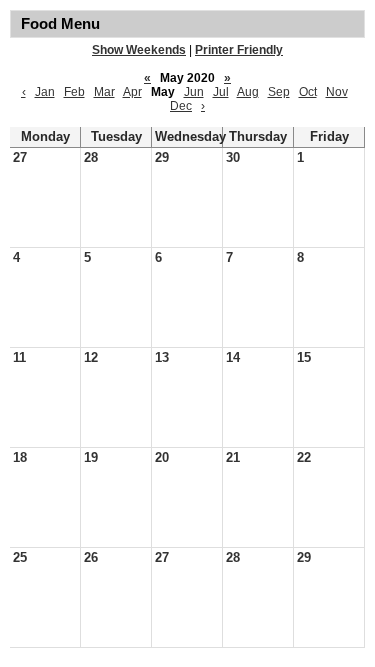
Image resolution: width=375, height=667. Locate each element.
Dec (181, 106)
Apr (132, 92)
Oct (308, 92)
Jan (45, 92)
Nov (337, 92)
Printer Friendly (239, 50)
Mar (104, 92)
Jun (194, 92)
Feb (74, 92)
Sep (279, 92)
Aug (248, 92)
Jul (221, 92)
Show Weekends (139, 50)
